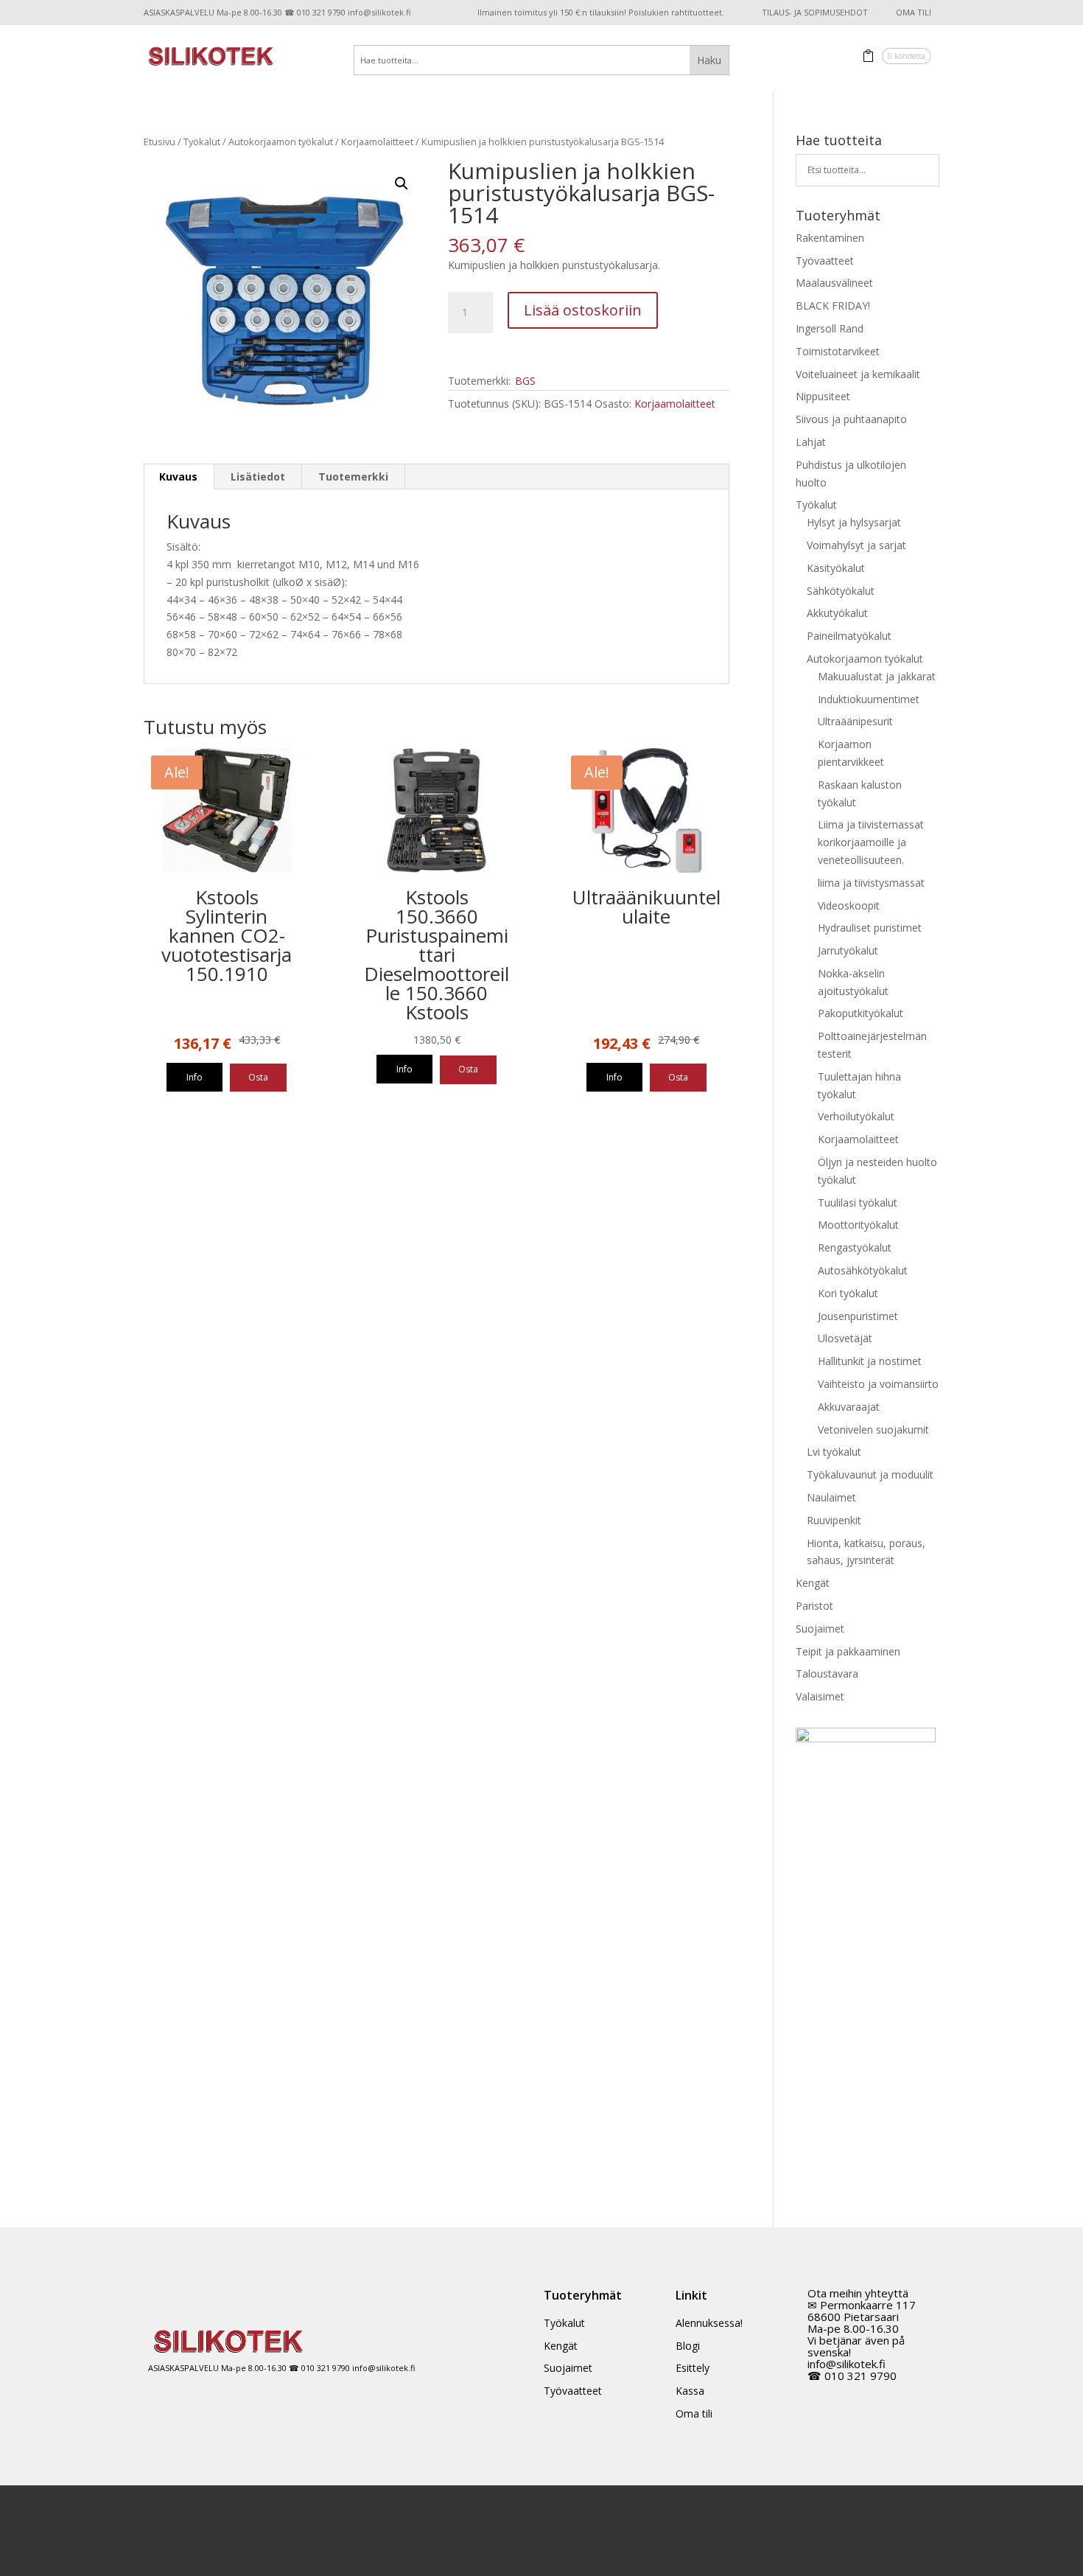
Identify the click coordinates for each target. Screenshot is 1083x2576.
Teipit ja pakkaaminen (848, 1651)
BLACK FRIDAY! (833, 306)
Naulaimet (831, 1497)
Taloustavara (827, 1673)
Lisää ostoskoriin (583, 310)
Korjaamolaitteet (377, 142)
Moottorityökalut (858, 1225)
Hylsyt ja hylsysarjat (854, 522)
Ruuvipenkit (834, 1520)
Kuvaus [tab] (178, 477)
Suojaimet (820, 1629)
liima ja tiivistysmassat (871, 883)
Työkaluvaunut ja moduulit (870, 1474)
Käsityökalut (836, 568)
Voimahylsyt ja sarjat (856, 545)
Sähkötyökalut (841, 591)
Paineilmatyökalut (849, 636)
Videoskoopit (849, 905)
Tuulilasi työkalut (858, 1203)
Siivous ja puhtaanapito (851, 419)
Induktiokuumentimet (869, 699)
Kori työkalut (848, 1293)
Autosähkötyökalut (863, 1270)
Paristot (814, 1606)
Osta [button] (258, 1077)
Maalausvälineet (834, 283)
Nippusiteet (823, 396)
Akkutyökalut (837, 613)
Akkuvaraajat (849, 1407)
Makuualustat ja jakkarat (877, 676)
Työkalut (202, 142)
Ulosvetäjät (845, 1338)
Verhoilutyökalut (856, 1116)
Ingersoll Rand (830, 328)
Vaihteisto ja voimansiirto (878, 1384)
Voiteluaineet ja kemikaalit (858, 374)
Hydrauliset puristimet (870, 928)
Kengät (813, 1583)
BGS (525, 381)
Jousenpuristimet (858, 1316)
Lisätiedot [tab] (258, 477)
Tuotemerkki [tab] (353, 477)
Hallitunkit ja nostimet (870, 1361)
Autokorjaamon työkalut (281, 142)
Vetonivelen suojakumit (873, 1430)
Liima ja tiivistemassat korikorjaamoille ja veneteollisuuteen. (871, 842)
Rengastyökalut (855, 1247)
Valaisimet (820, 1696)
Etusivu (160, 142)
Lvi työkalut (834, 1452)
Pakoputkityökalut (861, 1013)
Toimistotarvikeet (838, 351)
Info (194, 1077)
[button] (402, 184)
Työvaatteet (825, 261)
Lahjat (811, 442)
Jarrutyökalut (848, 950)
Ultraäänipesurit (855, 721)
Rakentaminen (830, 238)
